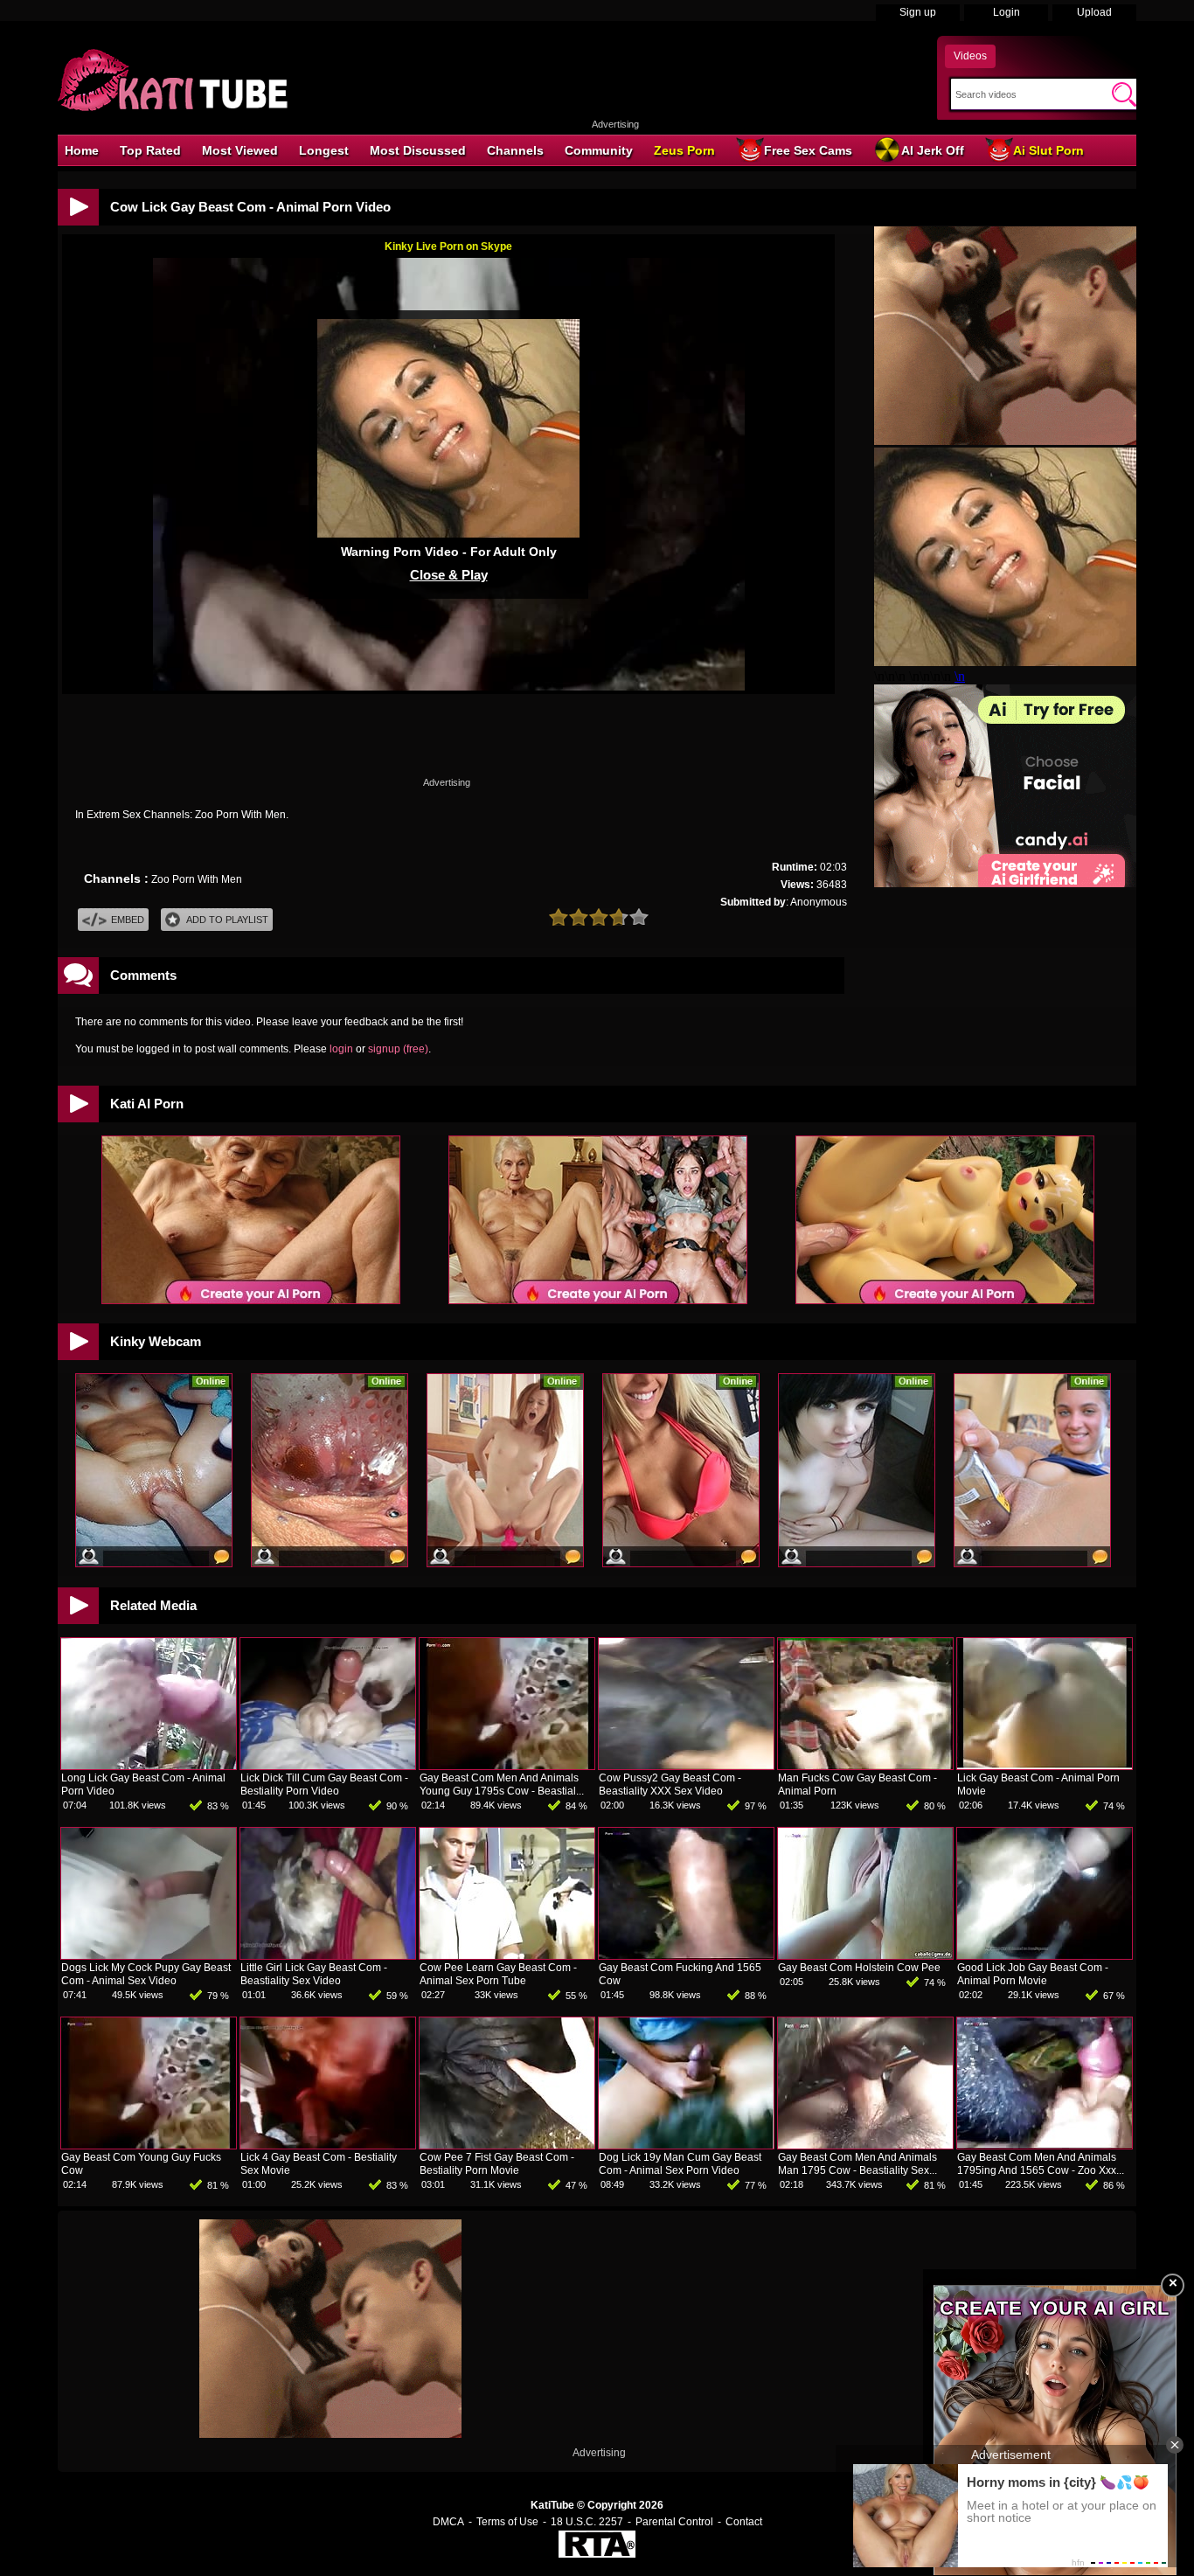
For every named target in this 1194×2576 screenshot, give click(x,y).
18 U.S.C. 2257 (587, 2522)
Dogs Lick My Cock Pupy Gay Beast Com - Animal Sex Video (146, 1974)
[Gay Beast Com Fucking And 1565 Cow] (686, 1955)
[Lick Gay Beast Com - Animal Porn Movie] (1045, 1766)
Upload (1094, 12)
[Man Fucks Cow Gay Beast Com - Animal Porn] (865, 1766)
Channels (515, 150)
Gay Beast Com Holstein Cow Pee (859, 1968)
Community (599, 150)
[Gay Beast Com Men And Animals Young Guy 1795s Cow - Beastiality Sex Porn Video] (507, 1766)
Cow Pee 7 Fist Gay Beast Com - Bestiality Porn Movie (497, 2164)
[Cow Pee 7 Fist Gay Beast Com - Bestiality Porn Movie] (507, 2145)
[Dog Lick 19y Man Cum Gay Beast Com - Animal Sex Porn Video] (686, 2145)
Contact (744, 2522)
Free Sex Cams (808, 150)
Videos (970, 56)
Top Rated (150, 150)
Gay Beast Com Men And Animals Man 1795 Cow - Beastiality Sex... (857, 2164)
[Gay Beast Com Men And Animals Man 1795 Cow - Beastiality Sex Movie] (865, 2145)
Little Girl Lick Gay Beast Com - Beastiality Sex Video (314, 1974)
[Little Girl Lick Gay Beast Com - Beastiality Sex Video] (328, 1955)
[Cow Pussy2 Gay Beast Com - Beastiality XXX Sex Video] (686, 1766)
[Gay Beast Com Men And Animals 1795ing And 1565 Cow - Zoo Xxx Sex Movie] (1045, 2145)
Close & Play (449, 575)
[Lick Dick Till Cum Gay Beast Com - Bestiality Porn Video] (328, 1766)
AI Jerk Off (933, 150)
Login (1007, 12)
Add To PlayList (227, 920)
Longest (324, 150)
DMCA (448, 2522)
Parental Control (674, 2522)
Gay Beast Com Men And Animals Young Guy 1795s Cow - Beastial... (502, 1784)
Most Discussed (418, 150)
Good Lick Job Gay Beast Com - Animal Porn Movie (1033, 1974)
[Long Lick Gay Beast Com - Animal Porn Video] (149, 1766)
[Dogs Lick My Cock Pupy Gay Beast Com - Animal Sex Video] (149, 1955)
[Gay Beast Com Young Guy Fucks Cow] (149, 2145)
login (341, 1049)
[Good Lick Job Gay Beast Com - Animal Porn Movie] (1045, 1955)
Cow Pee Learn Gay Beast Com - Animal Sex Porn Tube (498, 1974)
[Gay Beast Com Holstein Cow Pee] (865, 1955)
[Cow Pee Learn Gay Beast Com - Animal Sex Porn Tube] (507, 1955)
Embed (128, 920)
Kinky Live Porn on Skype (448, 246)
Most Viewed (240, 150)
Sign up (918, 12)
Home (82, 150)
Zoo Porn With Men (197, 879)
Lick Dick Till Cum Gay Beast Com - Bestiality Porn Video (324, 1784)
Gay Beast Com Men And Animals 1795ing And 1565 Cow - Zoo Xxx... (1041, 2164)
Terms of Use (507, 2522)
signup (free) (398, 1049)
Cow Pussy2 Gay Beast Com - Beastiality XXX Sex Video (670, 1784)
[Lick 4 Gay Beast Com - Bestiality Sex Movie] (328, 2145)
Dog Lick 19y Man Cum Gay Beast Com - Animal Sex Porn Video (680, 2164)
